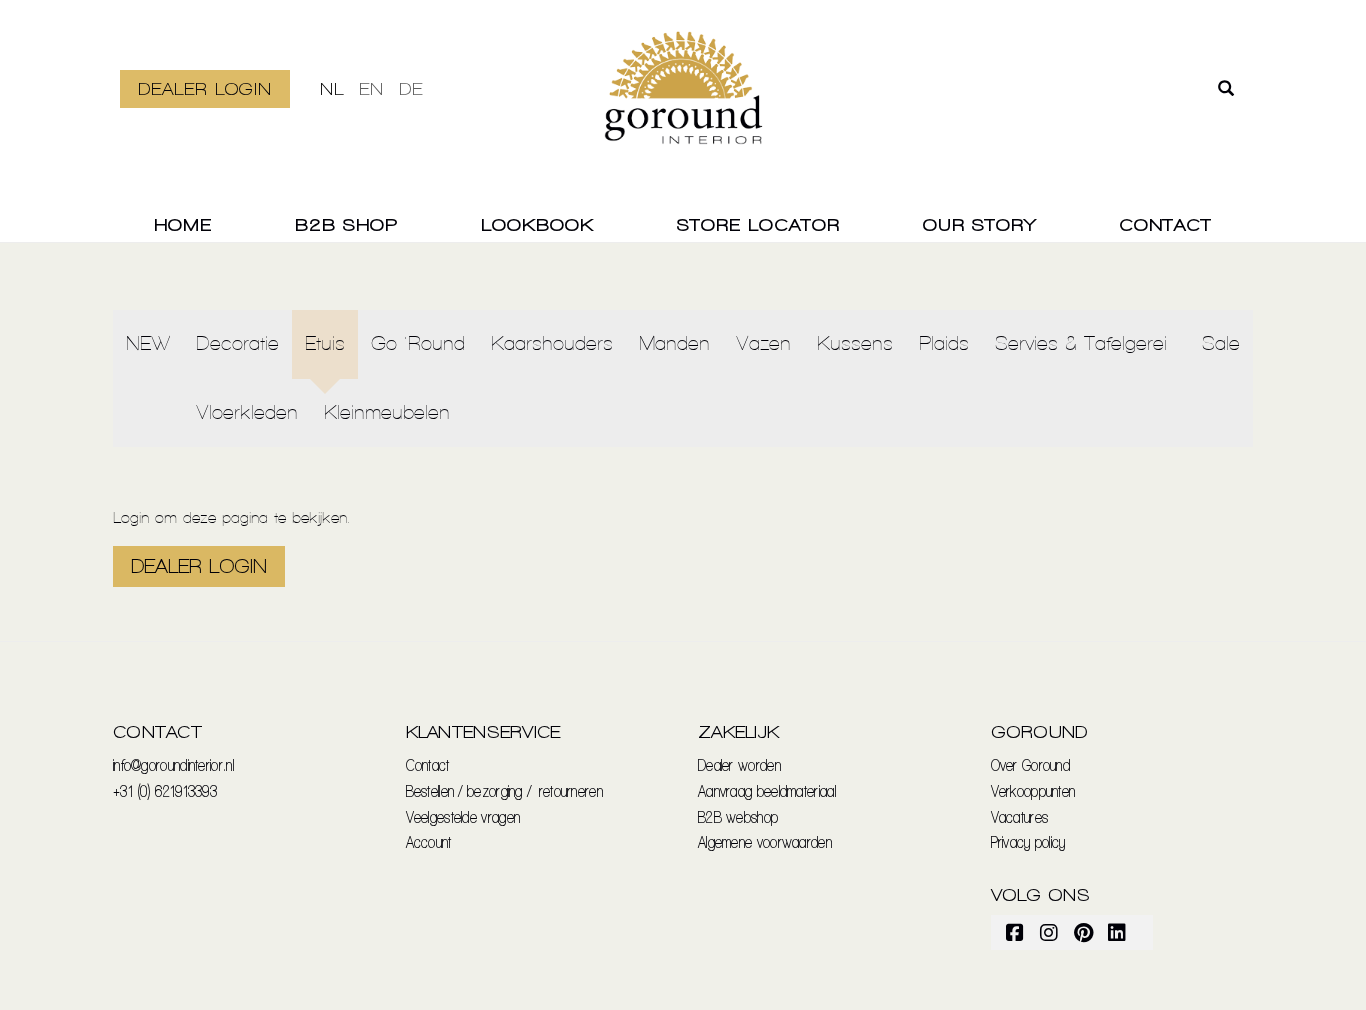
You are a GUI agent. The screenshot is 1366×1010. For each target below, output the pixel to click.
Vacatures (1020, 816)
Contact (1165, 224)
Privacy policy (1028, 841)
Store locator (758, 224)
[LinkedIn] (1118, 932)
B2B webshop (738, 816)
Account (429, 841)
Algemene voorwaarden (765, 841)
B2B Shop (346, 224)
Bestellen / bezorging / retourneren (505, 790)
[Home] (683, 100)
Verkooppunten (1033, 790)
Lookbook (537, 224)
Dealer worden (739, 764)
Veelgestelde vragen (463, 816)
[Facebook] (1016, 932)
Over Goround (1031, 764)
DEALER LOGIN (205, 88)
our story (979, 224)
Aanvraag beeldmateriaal (767, 790)
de (411, 88)
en (371, 88)
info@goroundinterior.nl (173, 764)
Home (183, 224)
